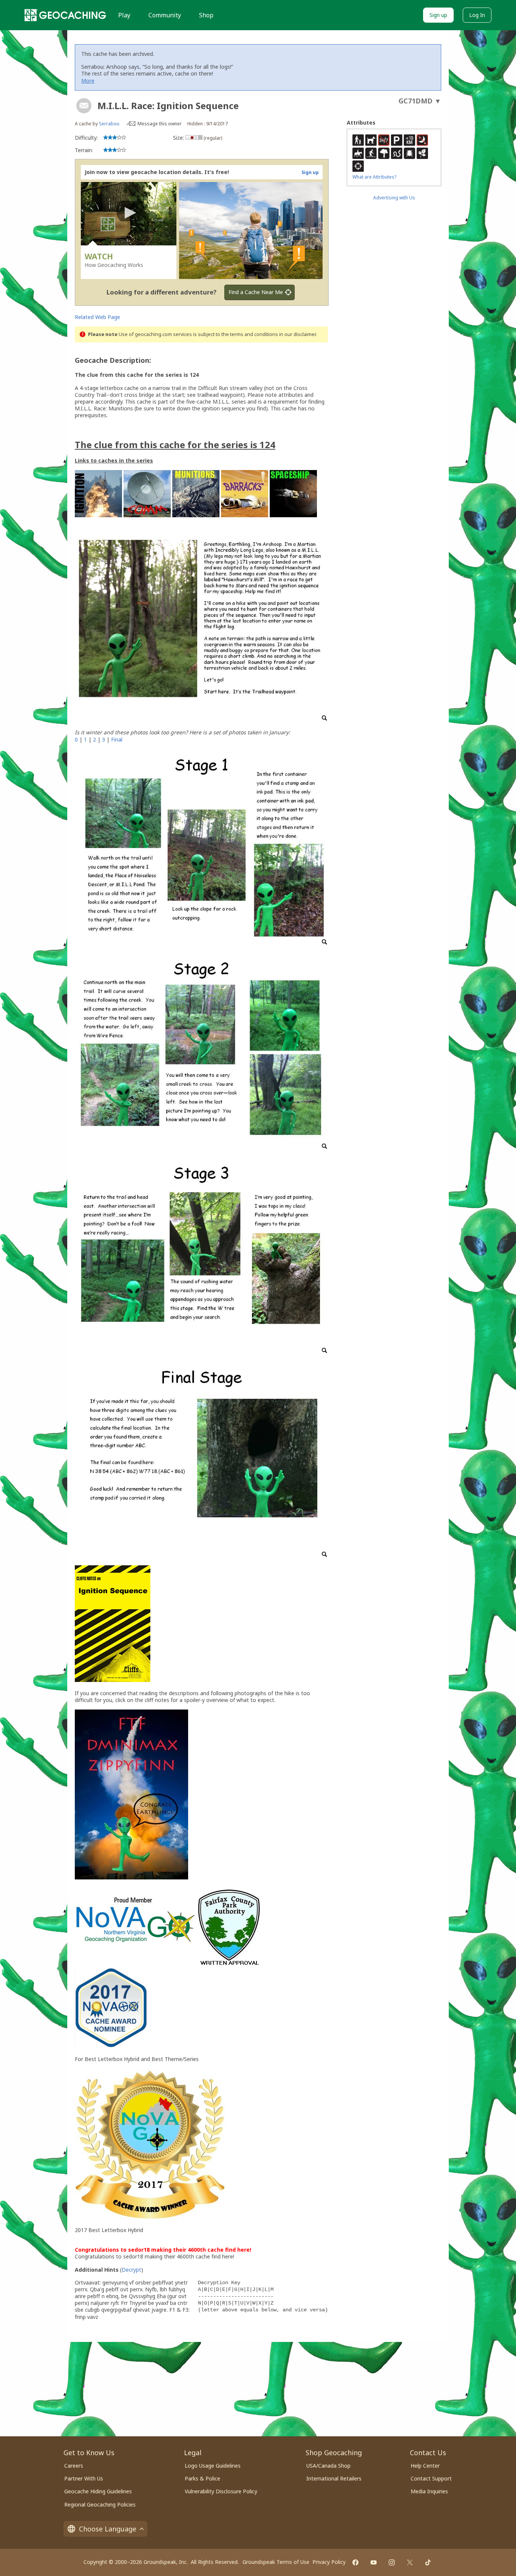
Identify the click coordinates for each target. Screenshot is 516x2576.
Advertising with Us (394, 198)
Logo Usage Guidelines (213, 2466)
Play (124, 15)
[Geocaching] (65, 15)
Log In (477, 15)
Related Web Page (97, 317)
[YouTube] (374, 2562)
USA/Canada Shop (328, 2466)
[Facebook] (355, 2562)
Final (117, 739)
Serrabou (109, 124)
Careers (74, 2466)
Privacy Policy (329, 2562)
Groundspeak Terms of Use (276, 2562)
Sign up (438, 15)
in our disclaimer (297, 334)
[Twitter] (410, 2562)
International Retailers (334, 2478)
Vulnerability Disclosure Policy (221, 2491)
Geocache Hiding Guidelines (98, 2491)
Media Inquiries (429, 2491)
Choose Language (108, 2529)
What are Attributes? (374, 177)
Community (165, 15)
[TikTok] (428, 2562)
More (88, 81)
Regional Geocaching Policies (100, 2504)
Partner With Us (84, 2478)
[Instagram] (392, 2562)
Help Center (425, 2466)
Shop (206, 15)
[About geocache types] (84, 106)
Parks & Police (202, 2478)
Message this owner (160, 124)
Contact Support (431, 2478)
